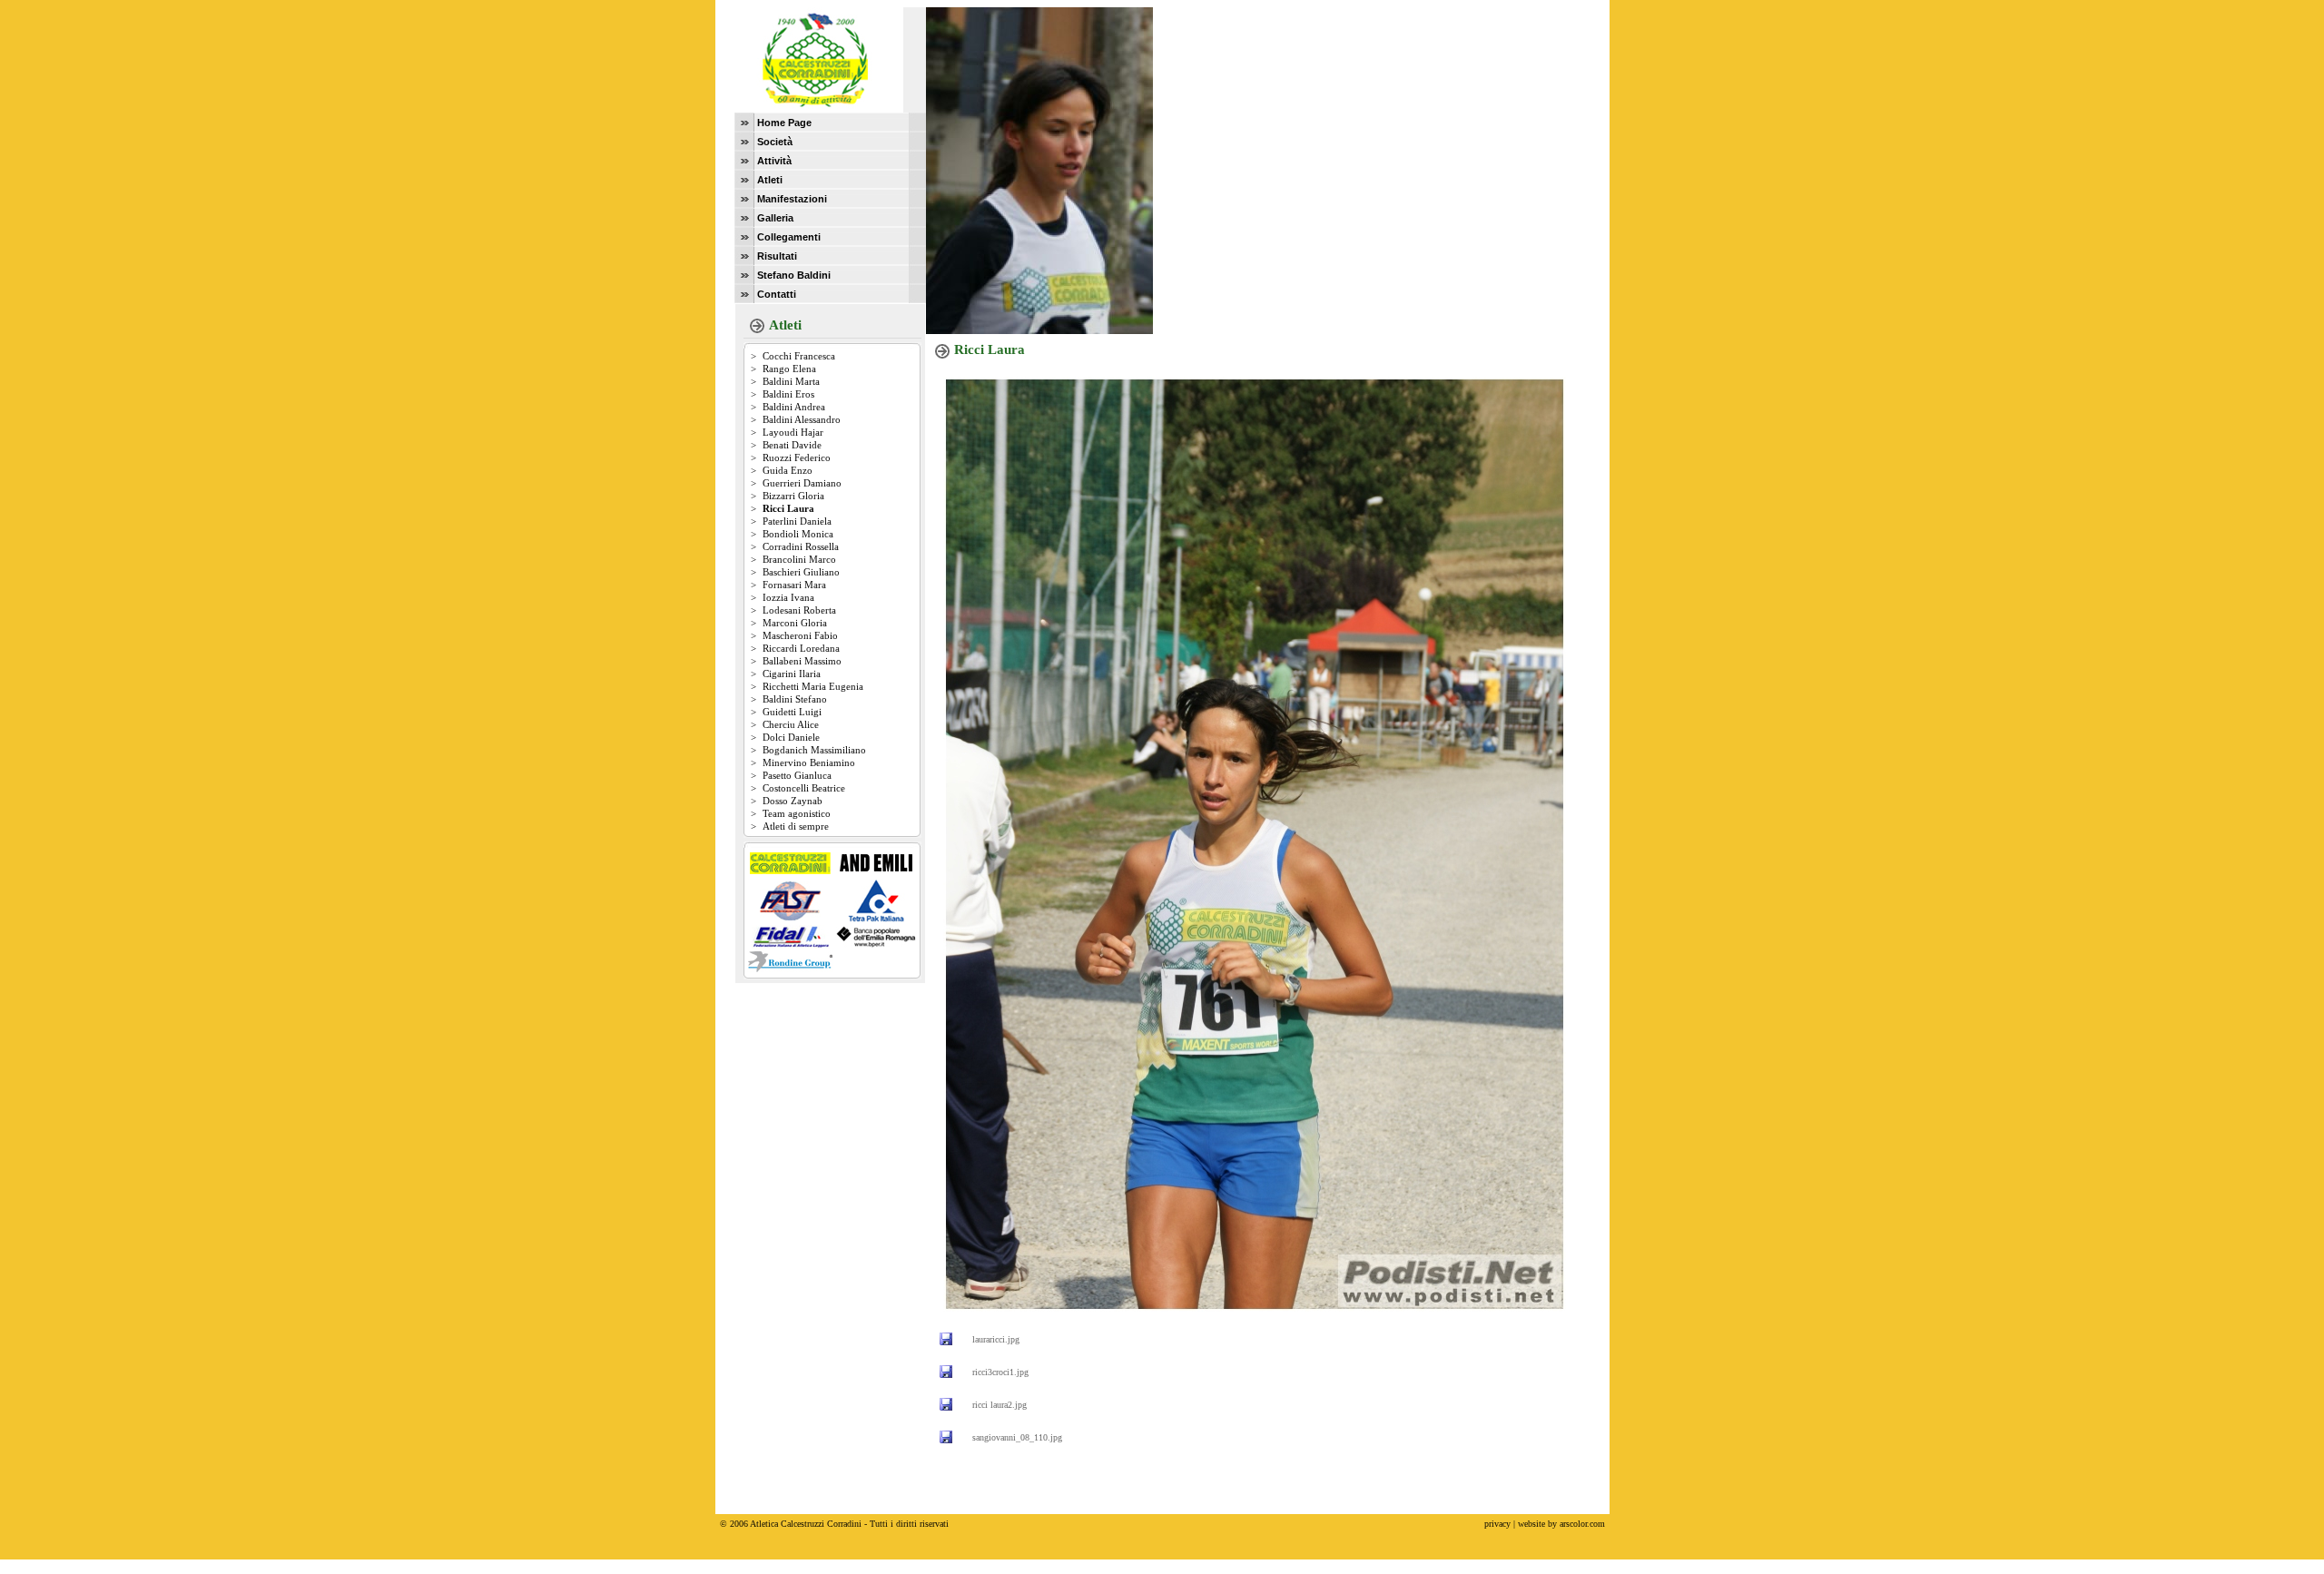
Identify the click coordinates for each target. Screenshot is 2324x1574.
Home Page (784, 123)
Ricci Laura (788, 508)
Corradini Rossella (801, 546)
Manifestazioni (792, 199)
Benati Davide (792, 445)
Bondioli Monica (798, 534)
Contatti (777, 294)
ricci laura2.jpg (1000, 1405)
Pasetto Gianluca (797, 775)
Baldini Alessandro (802, 419)
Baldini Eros (788, 394)
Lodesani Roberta (799, 610)
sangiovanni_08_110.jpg (1017, 1437)
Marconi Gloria (795, 623)
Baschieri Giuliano (801, 572)
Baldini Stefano (795, 699)
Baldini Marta (791, 381)
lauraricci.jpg (996, 1339)
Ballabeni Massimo (802, 661)
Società (775, 142)
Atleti (770, 180)
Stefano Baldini (794, 275)
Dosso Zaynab (793, 801)
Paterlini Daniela (797, 521)
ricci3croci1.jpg (1000, 1372)
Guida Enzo (788, 470)
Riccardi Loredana (801, 648)
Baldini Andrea (794, 407)
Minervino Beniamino (809, 762)
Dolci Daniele (791, 737)
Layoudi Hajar (793, 432)
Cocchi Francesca (799, 356)
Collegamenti (789, 237)
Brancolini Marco (799, 559)
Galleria (775, 218)
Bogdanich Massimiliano (814, 750)
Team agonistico (797, 813)
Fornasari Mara (794, 585)
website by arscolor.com (1561, 1524)
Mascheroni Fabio (800, 635)
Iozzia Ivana (788, 597)
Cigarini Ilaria (792, 674)
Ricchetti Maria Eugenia (813, 686)
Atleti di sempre (796, 826)
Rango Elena (789, 369)
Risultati (777, 256)
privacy (1497, 1524)
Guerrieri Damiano (802, 483)
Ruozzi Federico (797, 457)
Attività (774, 161)
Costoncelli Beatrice (804, 788)
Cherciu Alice (791, 724)
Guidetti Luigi (792, 712)
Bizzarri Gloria (793, 496)
